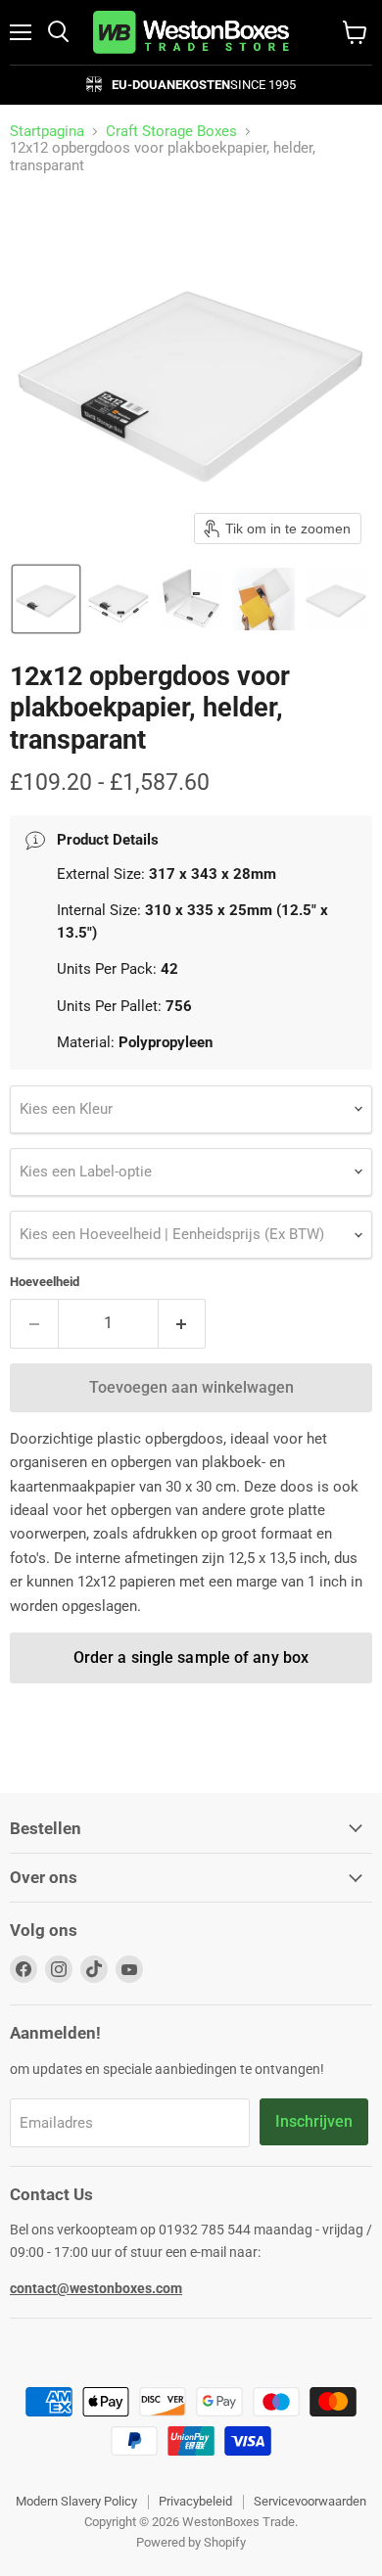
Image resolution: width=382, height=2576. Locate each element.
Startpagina (47, 132)
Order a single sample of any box (191, 1657)
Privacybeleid (195, 2501)
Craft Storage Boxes (171, 132)
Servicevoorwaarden (310, 2501)
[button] (46, 599)
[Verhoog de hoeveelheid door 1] (183, 1323)
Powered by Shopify (191, 2542)
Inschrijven (314, 2121)
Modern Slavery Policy (76, 2501)
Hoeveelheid (45, 1282)
